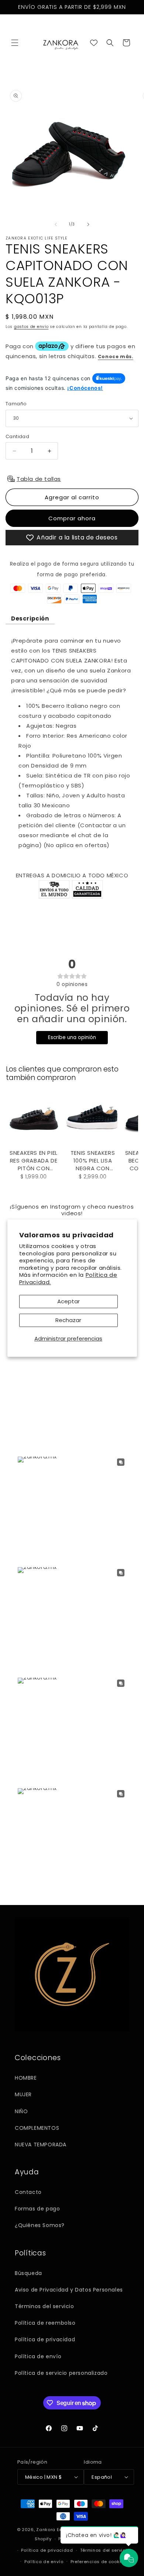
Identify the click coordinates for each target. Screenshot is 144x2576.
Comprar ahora (72, 518)
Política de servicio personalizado (61, 2373)
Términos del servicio (44, 2306)
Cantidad (17, 436)
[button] (15, 43)
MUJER (23, 2094)
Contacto (28, 2192)
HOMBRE (26, 2078)
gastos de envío (31, 327)
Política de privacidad (45, 2339)
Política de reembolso (45, 2323)
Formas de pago (37, 2209)
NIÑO (21, 2111)
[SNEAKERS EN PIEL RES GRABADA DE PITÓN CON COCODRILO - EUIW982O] (34, 1119)
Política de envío (38, 2356)
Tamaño (16, 404)
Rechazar (68, 1320)
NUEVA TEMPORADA (41, 2145)
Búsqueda (28, 2273)
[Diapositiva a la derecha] (88, 224)
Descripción (30, 618)
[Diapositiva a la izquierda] (56, 224)
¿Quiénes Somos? (40, 2225)
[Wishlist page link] (94, 43)
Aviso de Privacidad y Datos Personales (69, 2290)
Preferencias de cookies (99, 2562)
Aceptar (68, 1301)
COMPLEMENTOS (37, 2128)
